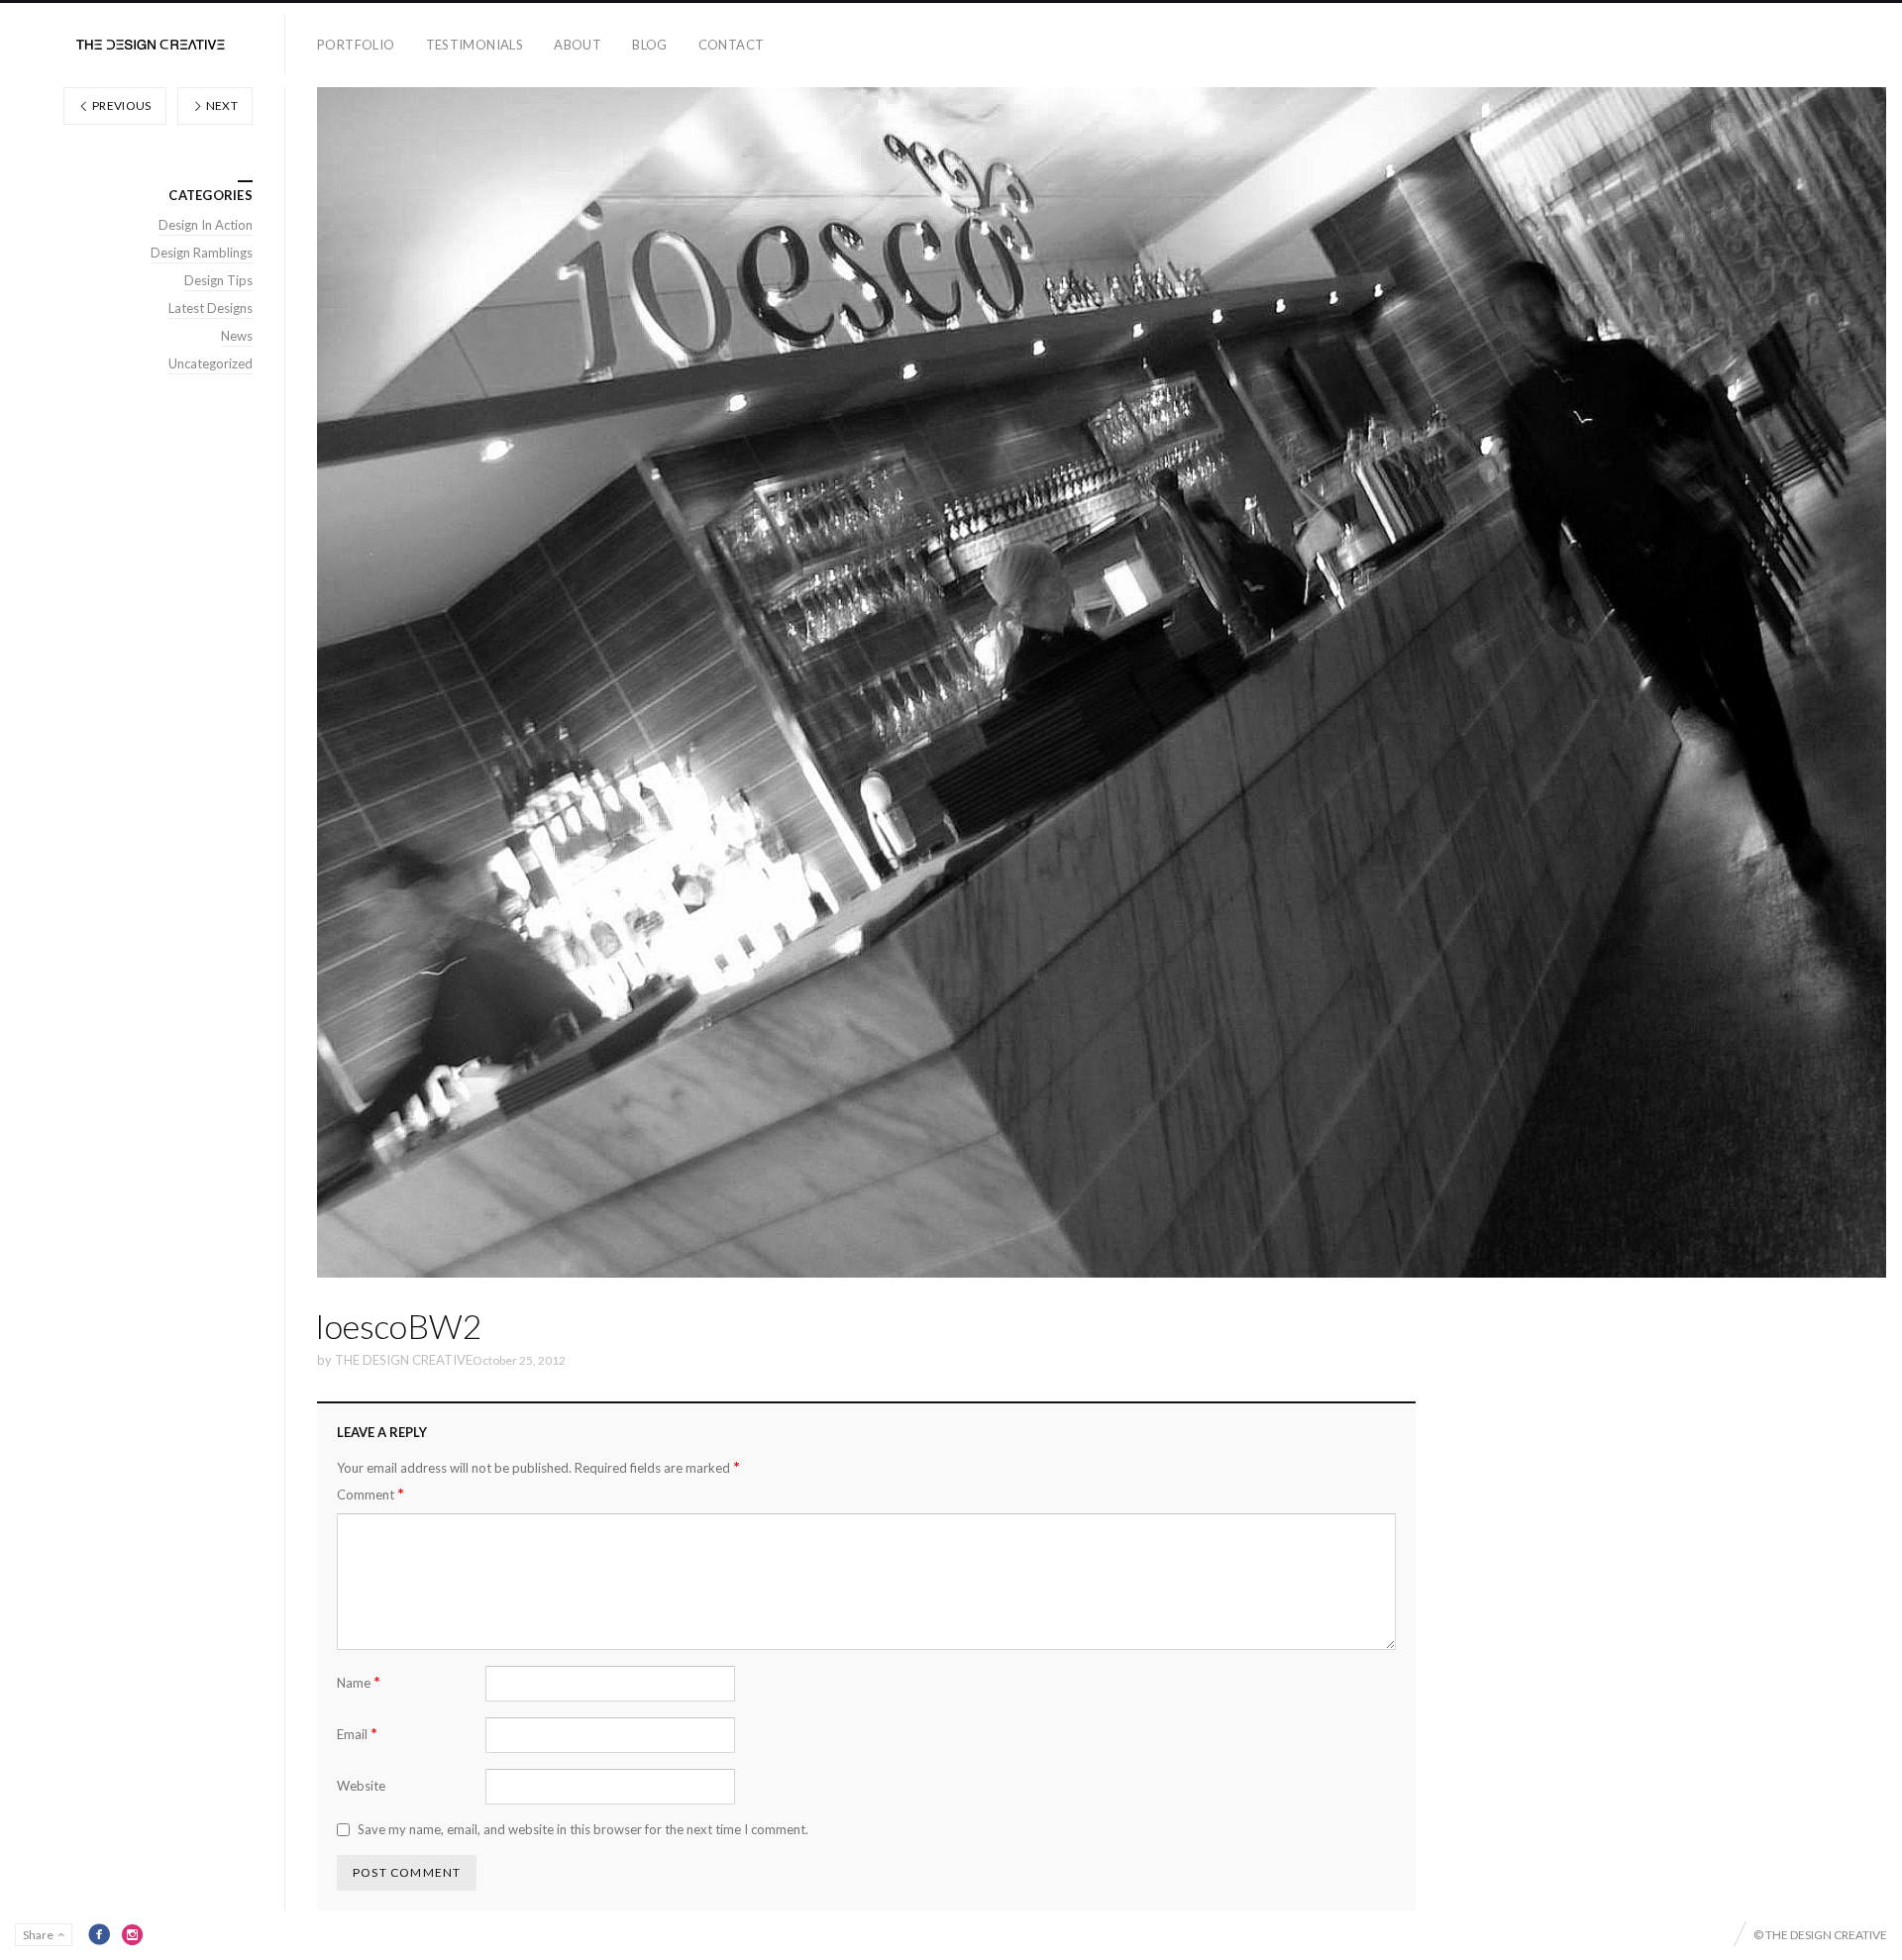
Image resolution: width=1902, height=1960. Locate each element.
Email (357, 1734)
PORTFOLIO (356, 45)
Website (361, 1786)
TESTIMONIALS (475, 45)
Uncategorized (211, 363)
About (578, 45)
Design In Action (206, 225)
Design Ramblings (202, 253)
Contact (732, 45)
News (237, 336)
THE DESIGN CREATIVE (404, 1360)
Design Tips (218, 280)
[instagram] (133, 1934)
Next (220, 105)
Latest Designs (211, 308)
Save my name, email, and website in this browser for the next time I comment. (583, 1829)
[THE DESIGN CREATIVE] (151, 45)
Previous (121, 105)
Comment (370, 1494)
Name (359, 1682)
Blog (650, 45)
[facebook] (99, 1934)
